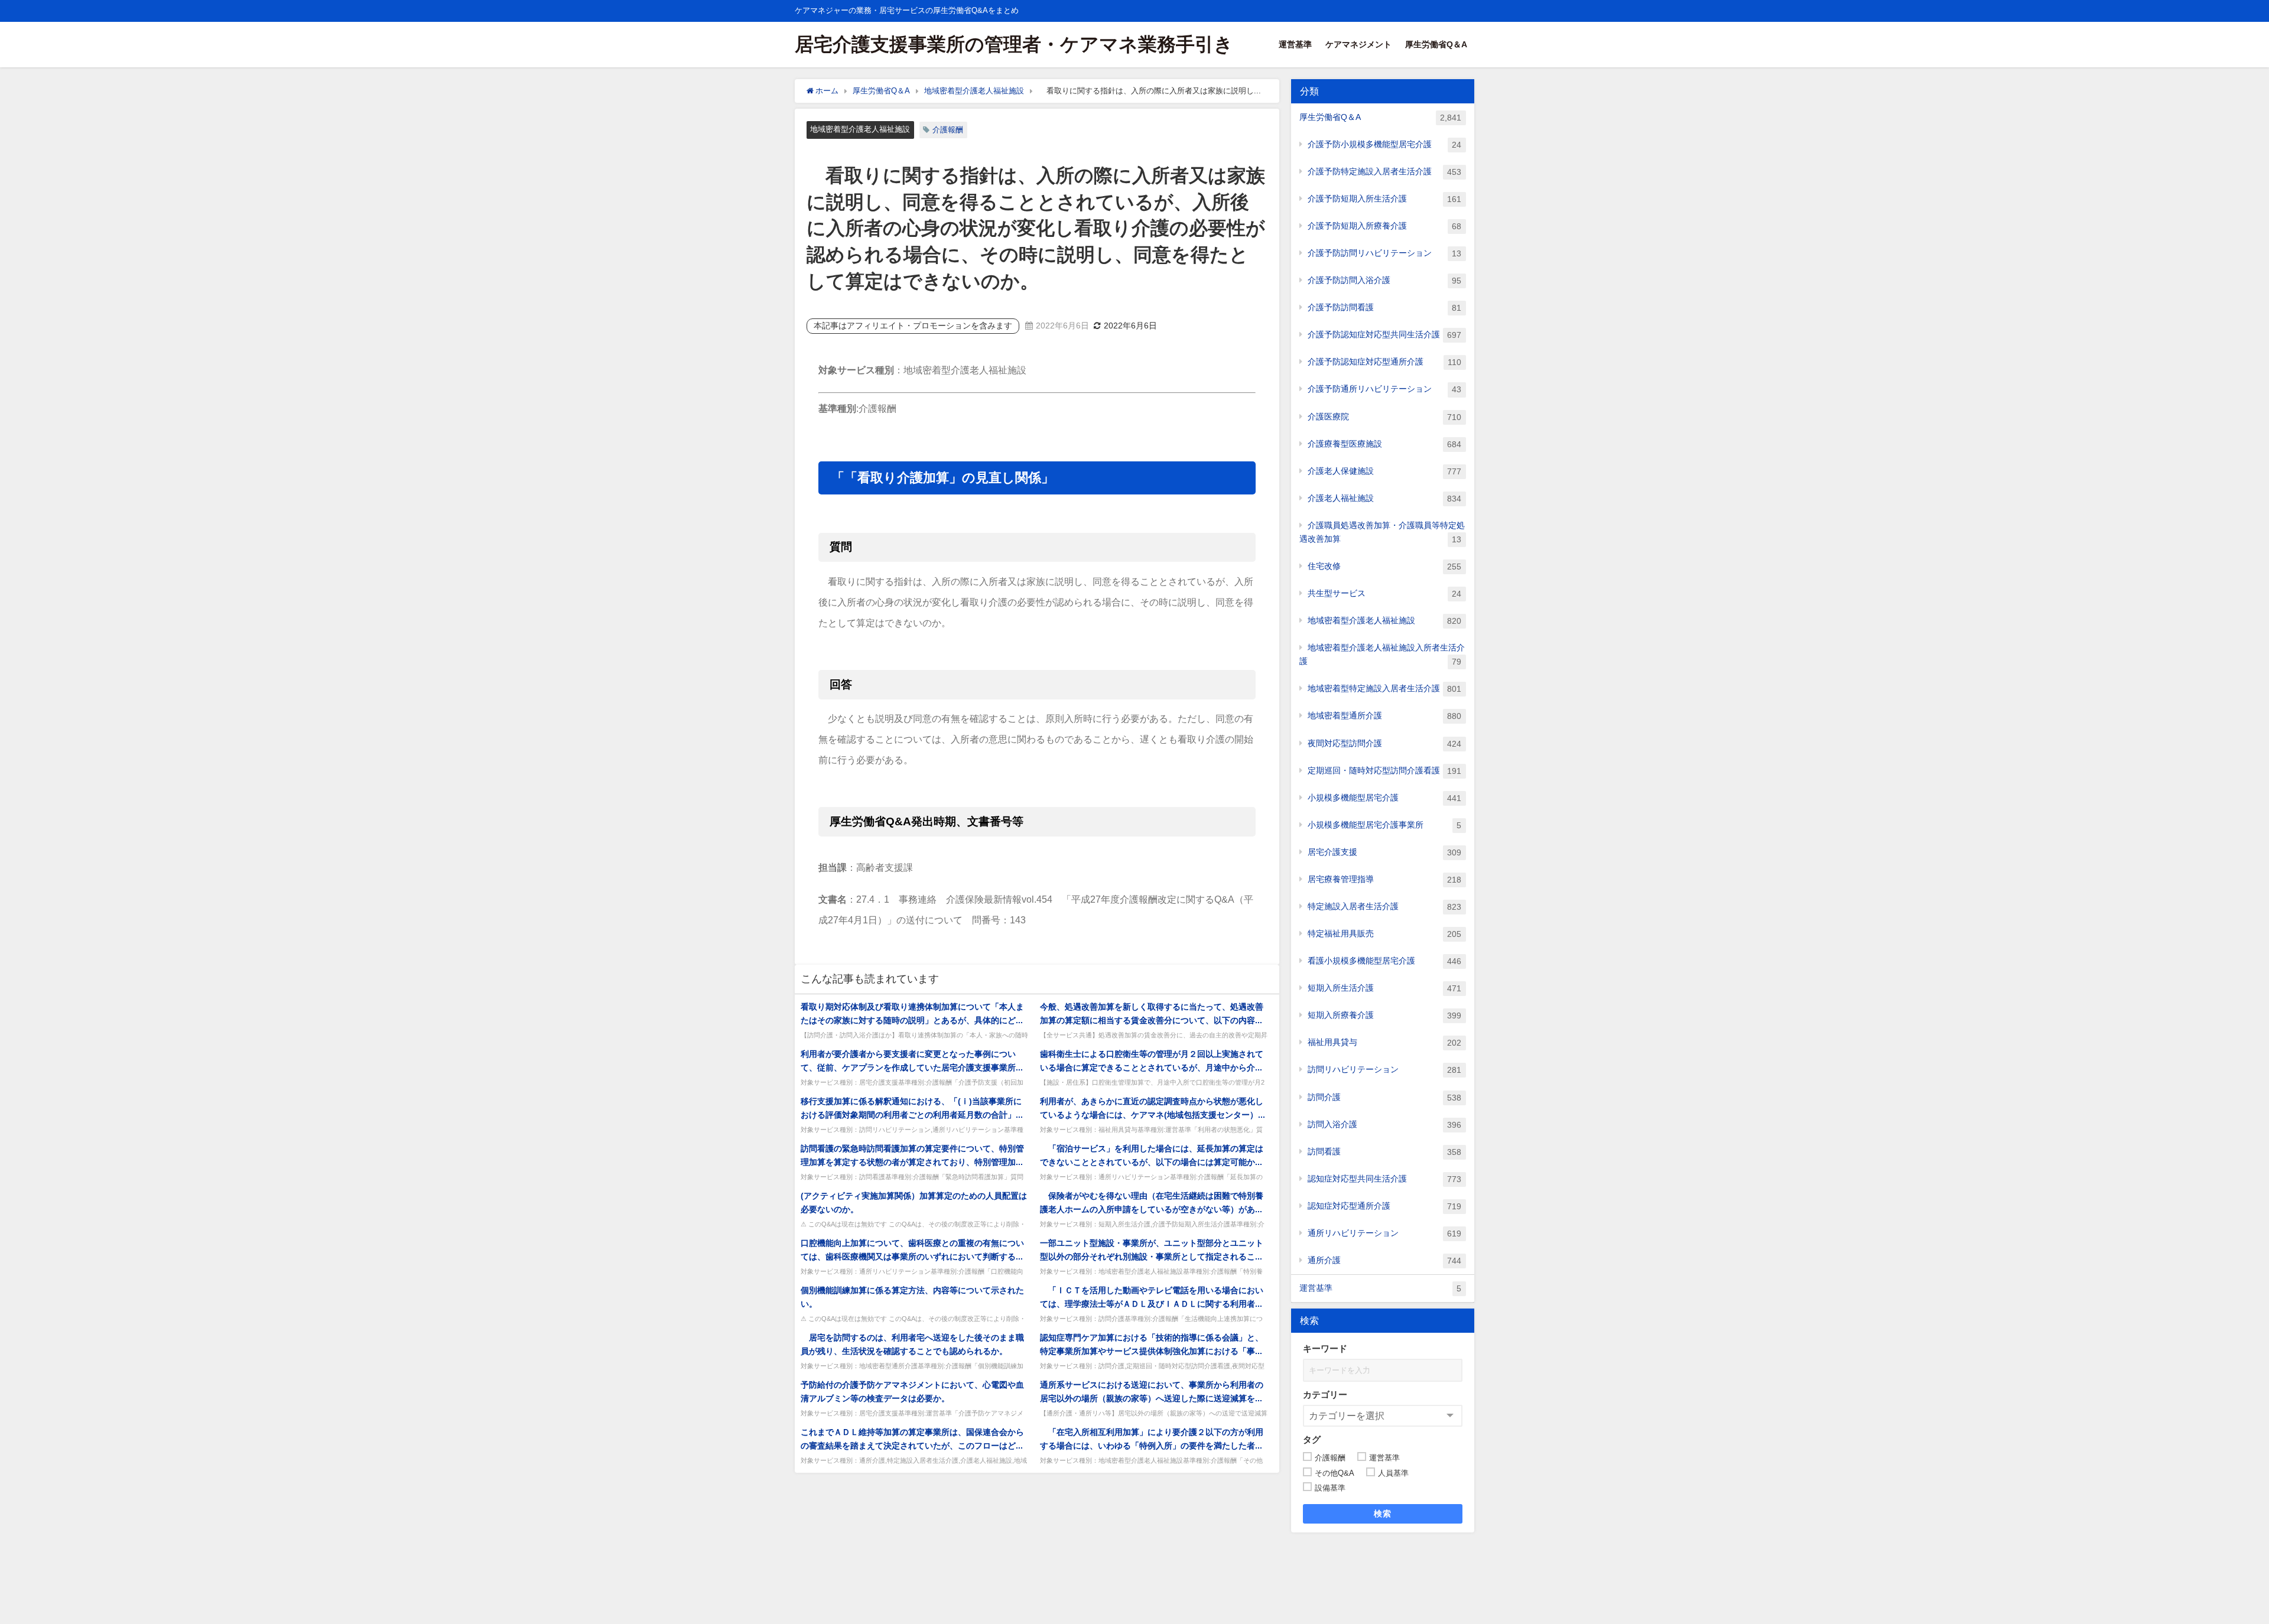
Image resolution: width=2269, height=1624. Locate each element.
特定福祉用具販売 (1384, 934)
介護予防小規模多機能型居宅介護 (1384, 144)
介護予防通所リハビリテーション (1384, 389)
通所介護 (1384, 1260)
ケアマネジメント (1358, 44)
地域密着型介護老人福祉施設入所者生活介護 (1382, 655)
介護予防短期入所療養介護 (1384, 226)
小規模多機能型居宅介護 (1384, 798)
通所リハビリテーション (1384, 1233)
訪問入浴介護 (1384, 1125)
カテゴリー (1325, 1394)
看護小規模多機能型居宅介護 (1384, 961)
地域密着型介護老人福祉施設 (860, 129)
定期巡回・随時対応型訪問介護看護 (1384, 771)
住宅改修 (1384, 566)
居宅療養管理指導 (1384, 879)
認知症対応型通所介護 (1384, 1206)
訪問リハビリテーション (1384, 1070)
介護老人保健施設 (1384, 471)
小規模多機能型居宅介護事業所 (1384, 825)
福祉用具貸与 (1384, 1042)
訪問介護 (1384, 1097)
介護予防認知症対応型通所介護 (1384, 362)
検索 (1383, 1514)
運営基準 (1295, 44)
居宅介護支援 (1384, 852)
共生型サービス (1384, 593)
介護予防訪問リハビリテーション (1384, 253)
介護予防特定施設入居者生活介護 (1384, 172)
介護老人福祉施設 (1384, 498)
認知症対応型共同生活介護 (1384, 1179)
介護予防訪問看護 (1384, 307)
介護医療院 (1384, 417)
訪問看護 (1384, 1152)
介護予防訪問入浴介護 (1384, 280)
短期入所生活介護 (1384, 988)
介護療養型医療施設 (1384, 444)
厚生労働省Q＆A (1436, 44)
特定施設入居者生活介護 (1384, 907)
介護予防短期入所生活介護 (1384, 199)
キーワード (1325, 1348)
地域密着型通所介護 (1384, 716)
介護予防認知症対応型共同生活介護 (1384, 335)
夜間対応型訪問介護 (1384, 743)
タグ (1312, 1439)
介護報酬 (948, 130)
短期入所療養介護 (1384, 1015)
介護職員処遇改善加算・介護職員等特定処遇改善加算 (1382, 532)
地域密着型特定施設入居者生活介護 (1384, 689)
